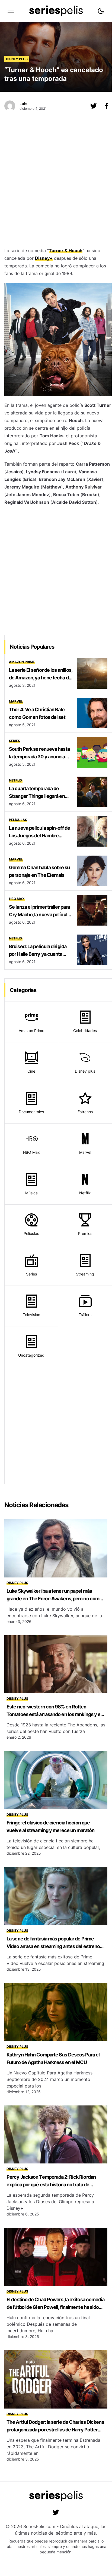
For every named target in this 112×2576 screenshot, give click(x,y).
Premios (85, 1233)
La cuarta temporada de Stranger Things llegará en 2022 (37, 796)
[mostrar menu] (11, 11)
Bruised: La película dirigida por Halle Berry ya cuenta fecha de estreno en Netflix (38, 954)
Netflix (16, 780)
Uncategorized (31, 1355)
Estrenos (85, 1112)
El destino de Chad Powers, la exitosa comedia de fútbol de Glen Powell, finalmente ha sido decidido (56, 2307)
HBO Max (17, 899)
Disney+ (44, 258)
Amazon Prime (22, 662)
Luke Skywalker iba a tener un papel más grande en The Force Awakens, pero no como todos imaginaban (54, 1599)
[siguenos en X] (94, 106)
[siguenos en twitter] (56, 2512)
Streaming (85, 1274)
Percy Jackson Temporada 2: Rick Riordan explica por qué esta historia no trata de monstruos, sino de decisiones (51, 2185)
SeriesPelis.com (39, 2526)
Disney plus (17, 59)
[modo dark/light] (101, 11)
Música (31, 1193)
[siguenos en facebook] (107, 106)
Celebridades (85, 1031)
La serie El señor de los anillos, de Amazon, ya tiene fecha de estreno (41, 678)
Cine (31, 1071)
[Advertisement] (56, 185)
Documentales (31, 1112)
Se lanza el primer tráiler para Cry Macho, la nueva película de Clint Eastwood (39, 915)
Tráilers (85, 1315)
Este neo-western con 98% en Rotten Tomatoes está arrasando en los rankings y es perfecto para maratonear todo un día (55, 1714)
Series (15, 741)
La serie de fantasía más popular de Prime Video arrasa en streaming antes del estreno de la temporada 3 (53, 1946)
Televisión (31, 1315)
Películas (18, 820)
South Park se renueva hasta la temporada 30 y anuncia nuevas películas (39, 757)
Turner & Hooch (66, 251)
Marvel (16, 701)
